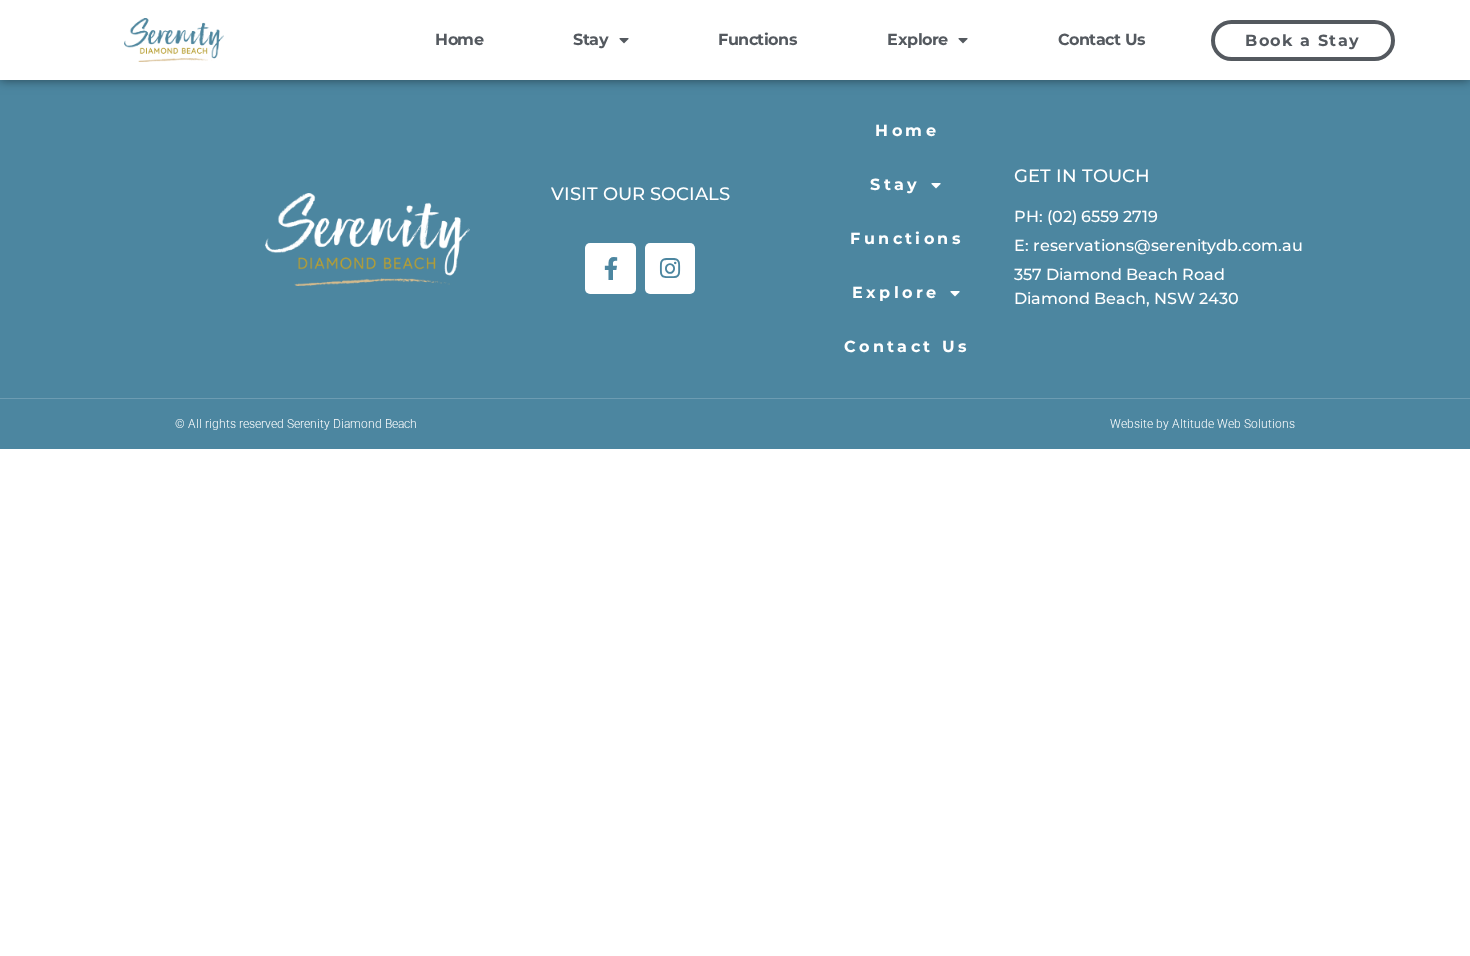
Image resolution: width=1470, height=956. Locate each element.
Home (459, 39)
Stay (590, 39)
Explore (917, 39)
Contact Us (1102, 39)
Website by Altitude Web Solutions (1202, 424)
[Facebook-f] (610, 268)
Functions (757, 39)
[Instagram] (670, 268)
